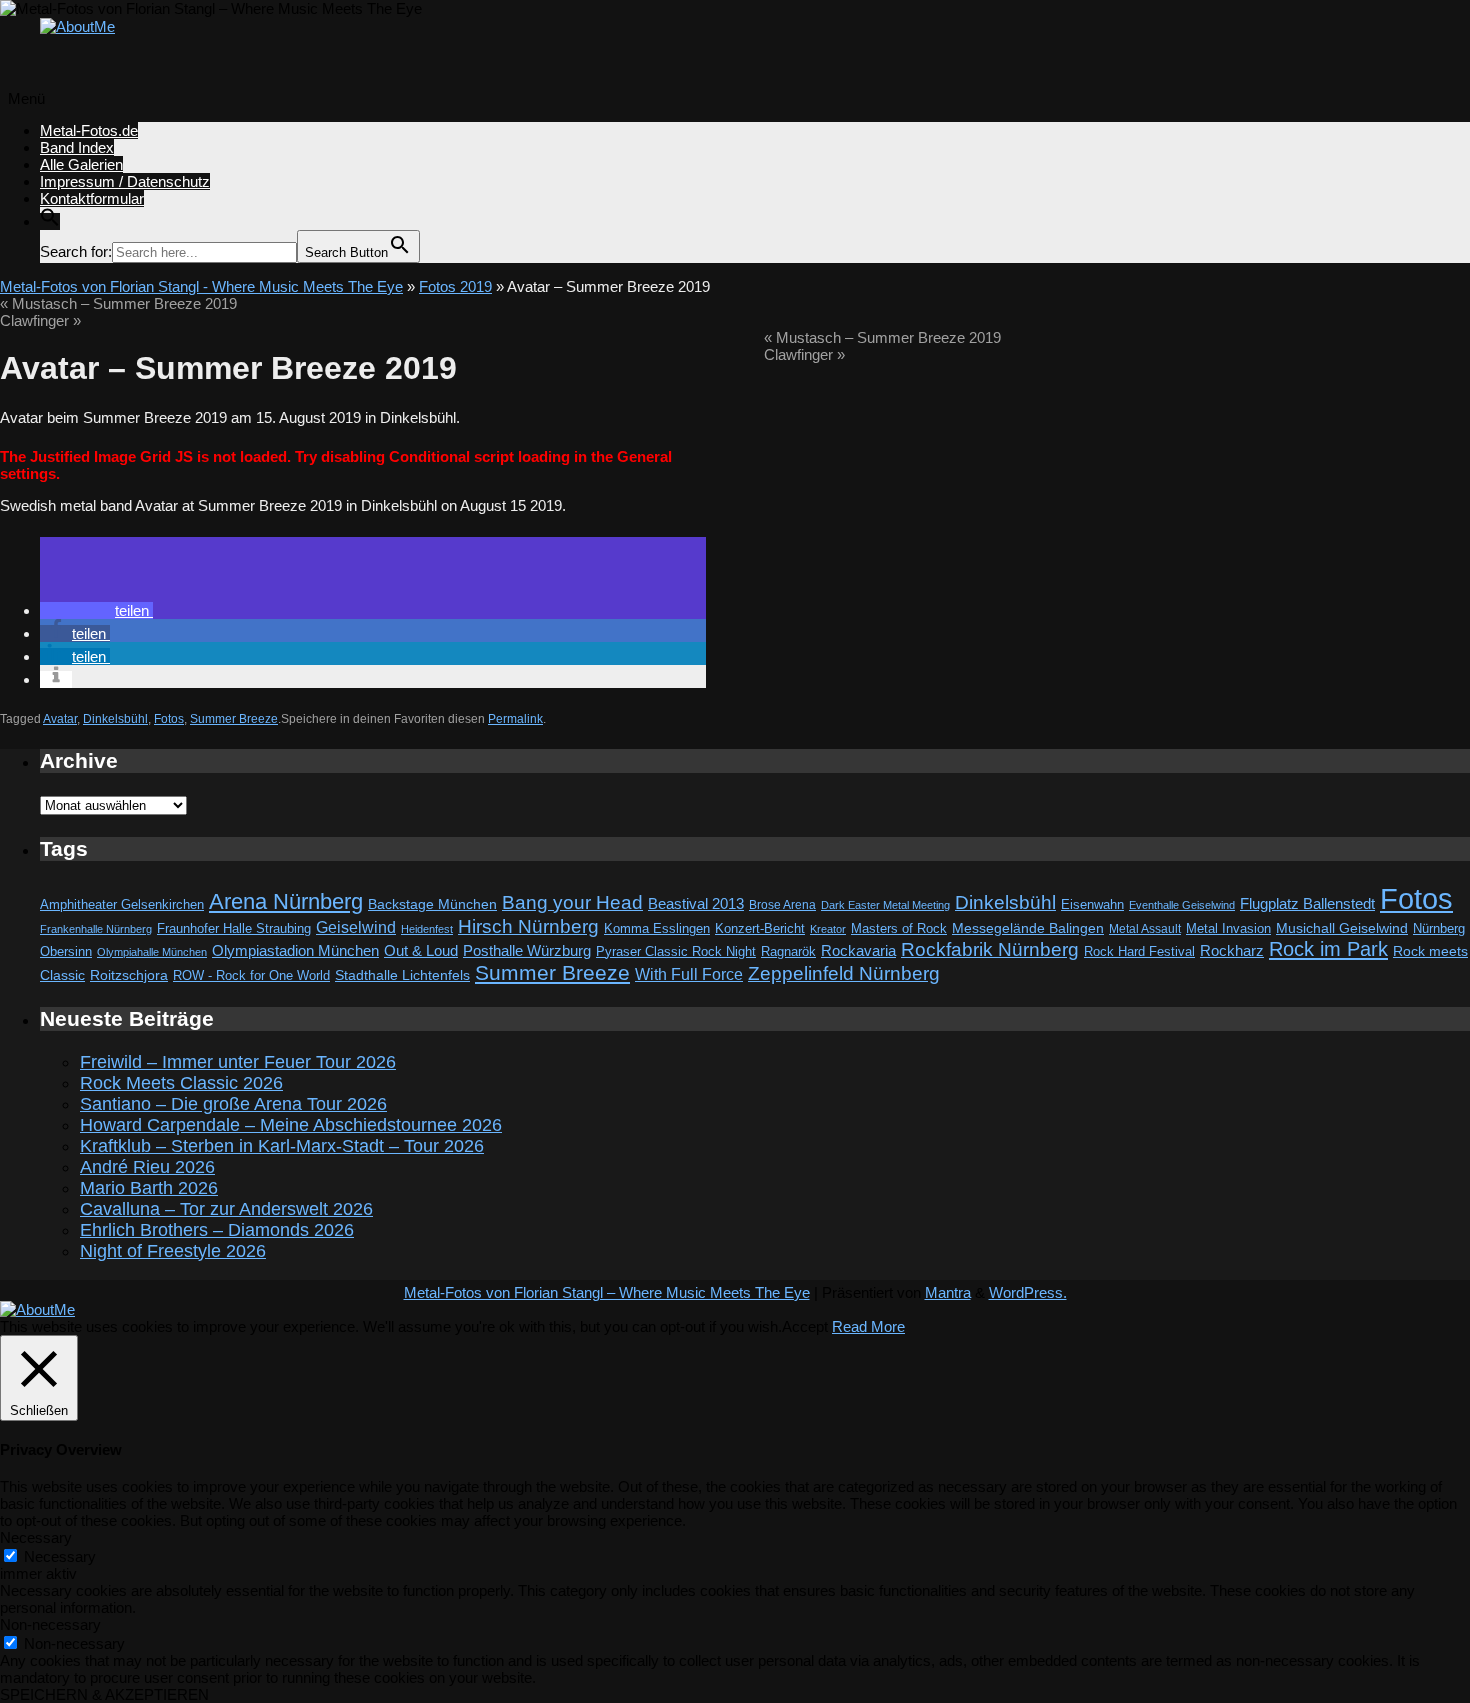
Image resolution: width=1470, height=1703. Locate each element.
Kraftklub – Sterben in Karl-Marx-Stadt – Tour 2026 (282, 1146)
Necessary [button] (36, 1537)
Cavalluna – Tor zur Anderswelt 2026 (226, 1209)
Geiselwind (356, 927)
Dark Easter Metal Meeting (885, 905)
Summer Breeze (234, 719)
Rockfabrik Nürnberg (990, 949)
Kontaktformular (92, 198)
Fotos (169, 719)
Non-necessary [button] (50, 1624)
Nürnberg (1439, 929)
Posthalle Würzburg (527, 951)
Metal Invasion (1228, 928)
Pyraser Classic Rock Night (676, 951)
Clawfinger (40, 320)
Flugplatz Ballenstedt (1307, 903)
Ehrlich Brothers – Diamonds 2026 (217, 1230)
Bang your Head (572, 902)
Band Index (77, 147)
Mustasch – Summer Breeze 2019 (118, 303)
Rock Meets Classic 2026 (181, 1083)
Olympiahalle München (152, 952)
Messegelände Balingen (1028, 928)
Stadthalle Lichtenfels (402, 975)
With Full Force (689, 974)
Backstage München (432, 904)
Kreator (828, 929)
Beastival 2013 (696, 903)
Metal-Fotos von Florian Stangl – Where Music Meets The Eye (607, 1292)
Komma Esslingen (657, 928)
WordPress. (1028, 1292)
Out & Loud (421, 950)
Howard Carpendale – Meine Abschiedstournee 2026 (291, 1125)
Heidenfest (427, 929)
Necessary (60, 1556)
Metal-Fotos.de (89, 130)
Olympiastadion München (295, 951)
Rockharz (1232, 950)
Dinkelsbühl (115, 719)
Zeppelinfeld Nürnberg (844, 973)
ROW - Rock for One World (251, 975)
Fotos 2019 (455, 286)
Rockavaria (858, 951)
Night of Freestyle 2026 (173, 1251)
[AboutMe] (77, 26)
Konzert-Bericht (760, 928)
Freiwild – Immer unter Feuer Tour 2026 (238, 1062)
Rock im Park (1328, 949)
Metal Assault (1145, 929)
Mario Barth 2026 (149, 1188)
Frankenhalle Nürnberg (96, 929)
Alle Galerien (81, 164)
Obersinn (66, 951)
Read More (868, 1326)
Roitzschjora (129, 975)
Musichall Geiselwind (1342, 928)
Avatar (60, 719)
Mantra (948, 1292)
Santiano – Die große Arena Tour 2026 (233, 1104)
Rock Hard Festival (1139, 951)
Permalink (515, 719)
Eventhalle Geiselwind (1182, 905)
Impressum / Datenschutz (125, 181)
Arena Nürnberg (286, 901)
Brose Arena (782, 904)
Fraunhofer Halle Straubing (234, 928)
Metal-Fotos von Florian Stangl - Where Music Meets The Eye (201, 286)
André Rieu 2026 (147, 1167)
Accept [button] (805, 1326)
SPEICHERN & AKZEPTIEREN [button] (104, 1694)
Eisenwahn (1092, 904)
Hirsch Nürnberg (528, 926)
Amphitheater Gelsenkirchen (122, 904)
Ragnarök (788, 951)
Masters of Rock (899, 929)
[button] (50, 221)
